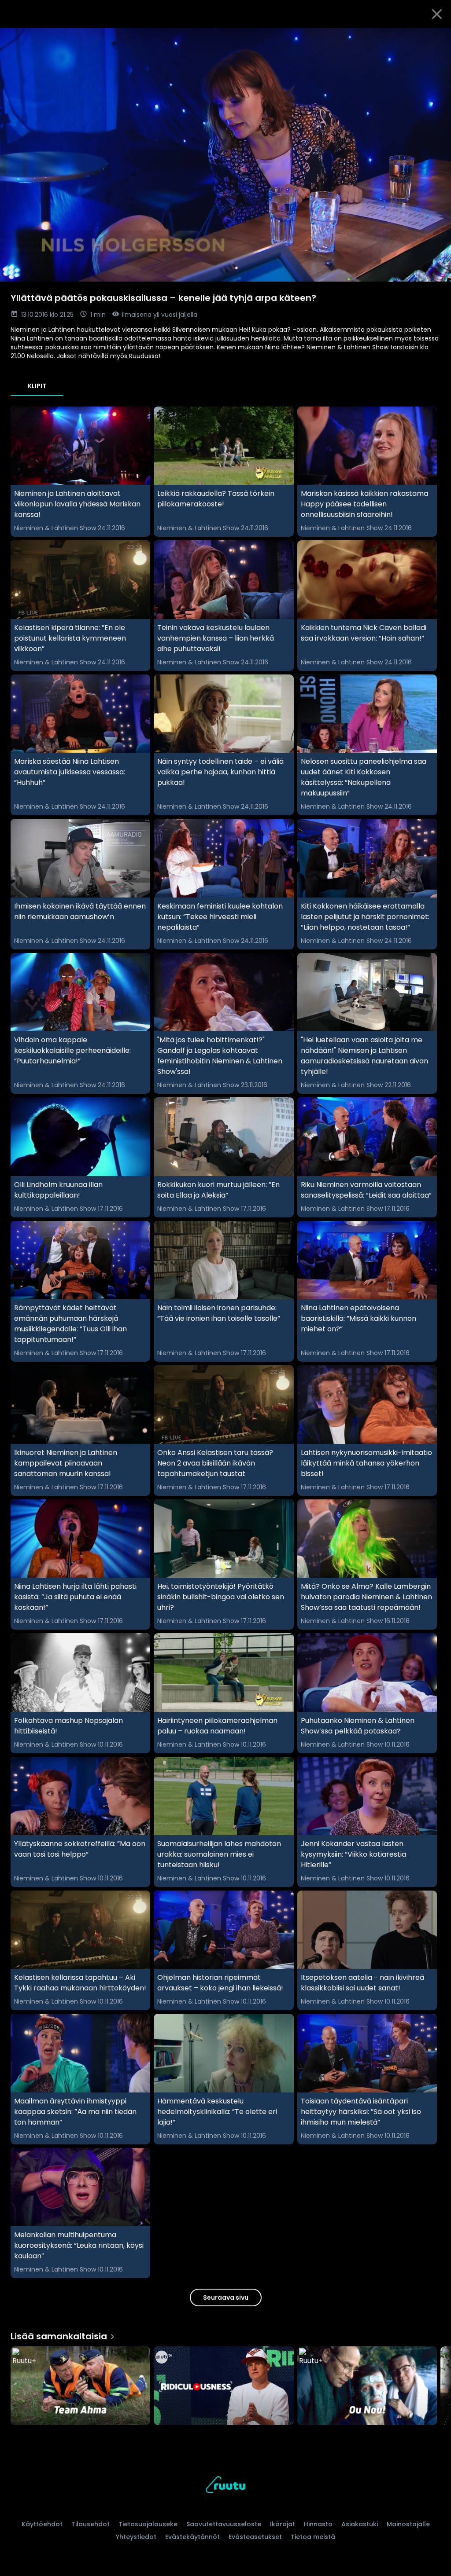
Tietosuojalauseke (148, 2524)
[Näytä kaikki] (225, 2384)
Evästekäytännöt (192, 2537)
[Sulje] (437, 14)
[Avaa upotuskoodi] (434, 38)
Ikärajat (283, 2524)
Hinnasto (318, 2524)
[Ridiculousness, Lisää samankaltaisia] (224, 2386)
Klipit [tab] (37, 386)
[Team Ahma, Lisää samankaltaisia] (80, 2386)
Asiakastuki (360, 2524)
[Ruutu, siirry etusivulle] (225, 2486)
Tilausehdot (91, 2524)
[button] (225, 155)
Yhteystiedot (136, 2537)
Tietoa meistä (313, 2537)
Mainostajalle (408, 2524)
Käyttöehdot (42, 2524)
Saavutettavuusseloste (224, 2524)
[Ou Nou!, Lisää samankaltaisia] (367, 2386)
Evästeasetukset (255, 2537)
